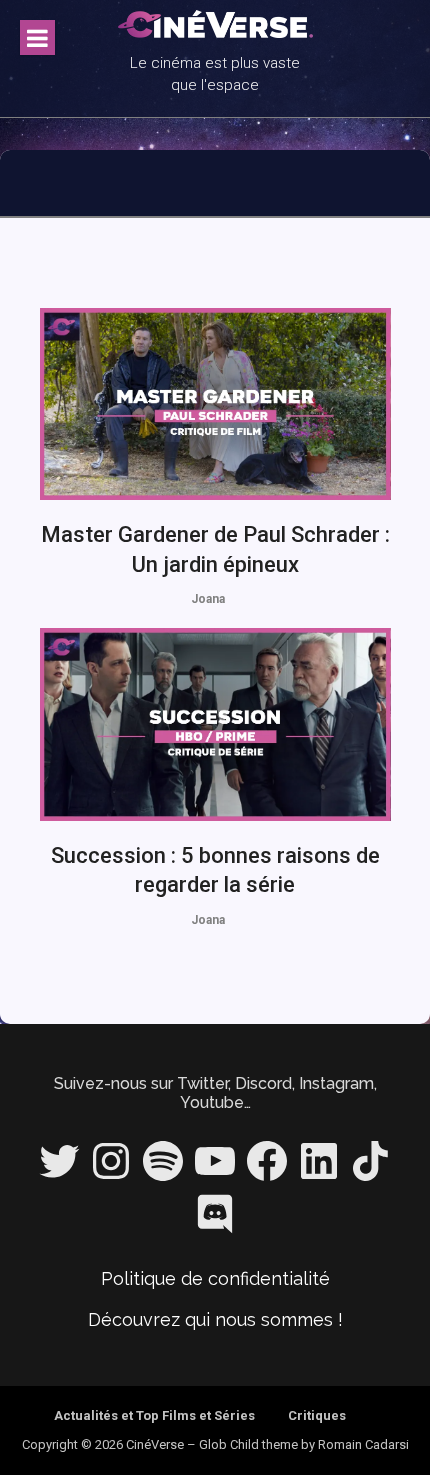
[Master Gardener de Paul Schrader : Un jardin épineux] (215, 404)
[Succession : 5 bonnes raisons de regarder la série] (215, 724)
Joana (208, 599)
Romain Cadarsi (363, 1444)
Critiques (317, 1415)
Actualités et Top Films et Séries (154, 1415)
